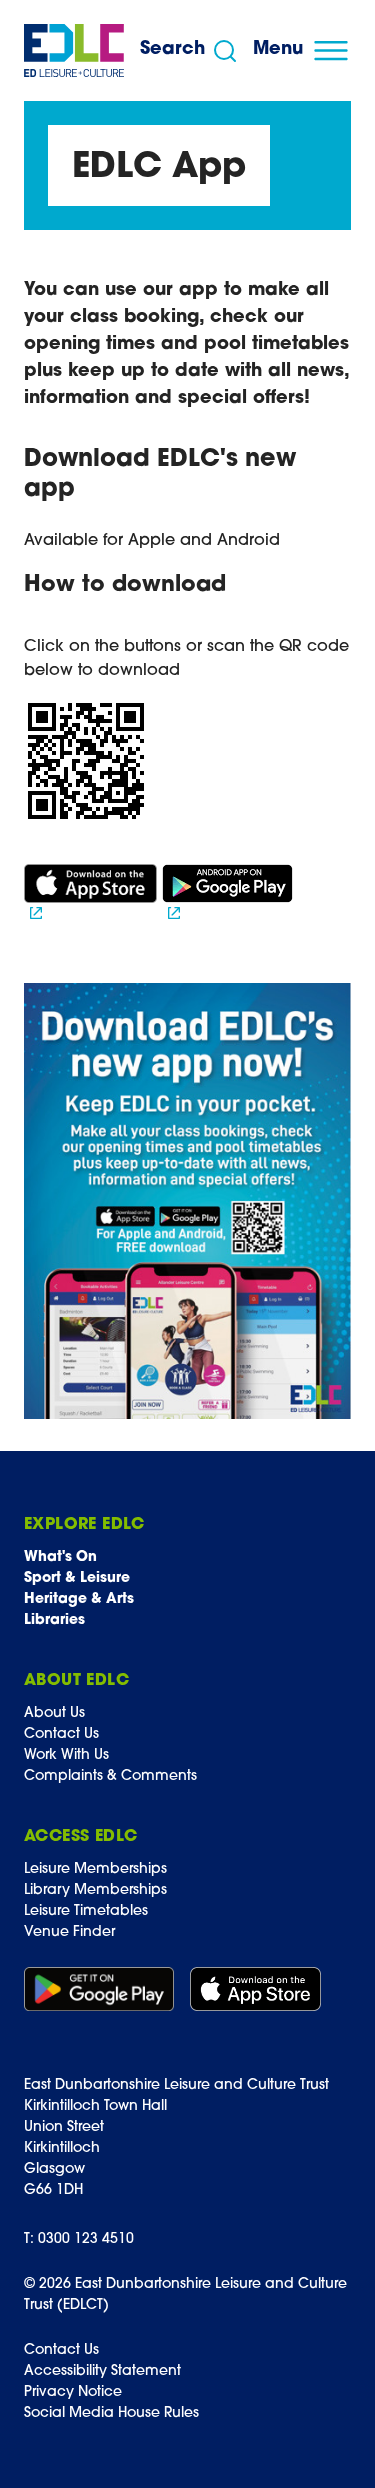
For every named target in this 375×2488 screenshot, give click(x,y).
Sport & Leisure (77, 1578)
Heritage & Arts (79, 1599)
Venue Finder (69, 1932)
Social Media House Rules (111, 2413)
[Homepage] (74, 50)
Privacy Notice (73, 2392)
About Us (54, 1713)
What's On (60, 1557)
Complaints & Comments (110, 1776)
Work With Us (66, 1755)
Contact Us (61, 1734)
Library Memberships (95, 1890)
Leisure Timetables (86, 1911)
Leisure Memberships (95, 1869)
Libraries (54, 1620)
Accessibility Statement (102, 2371)
